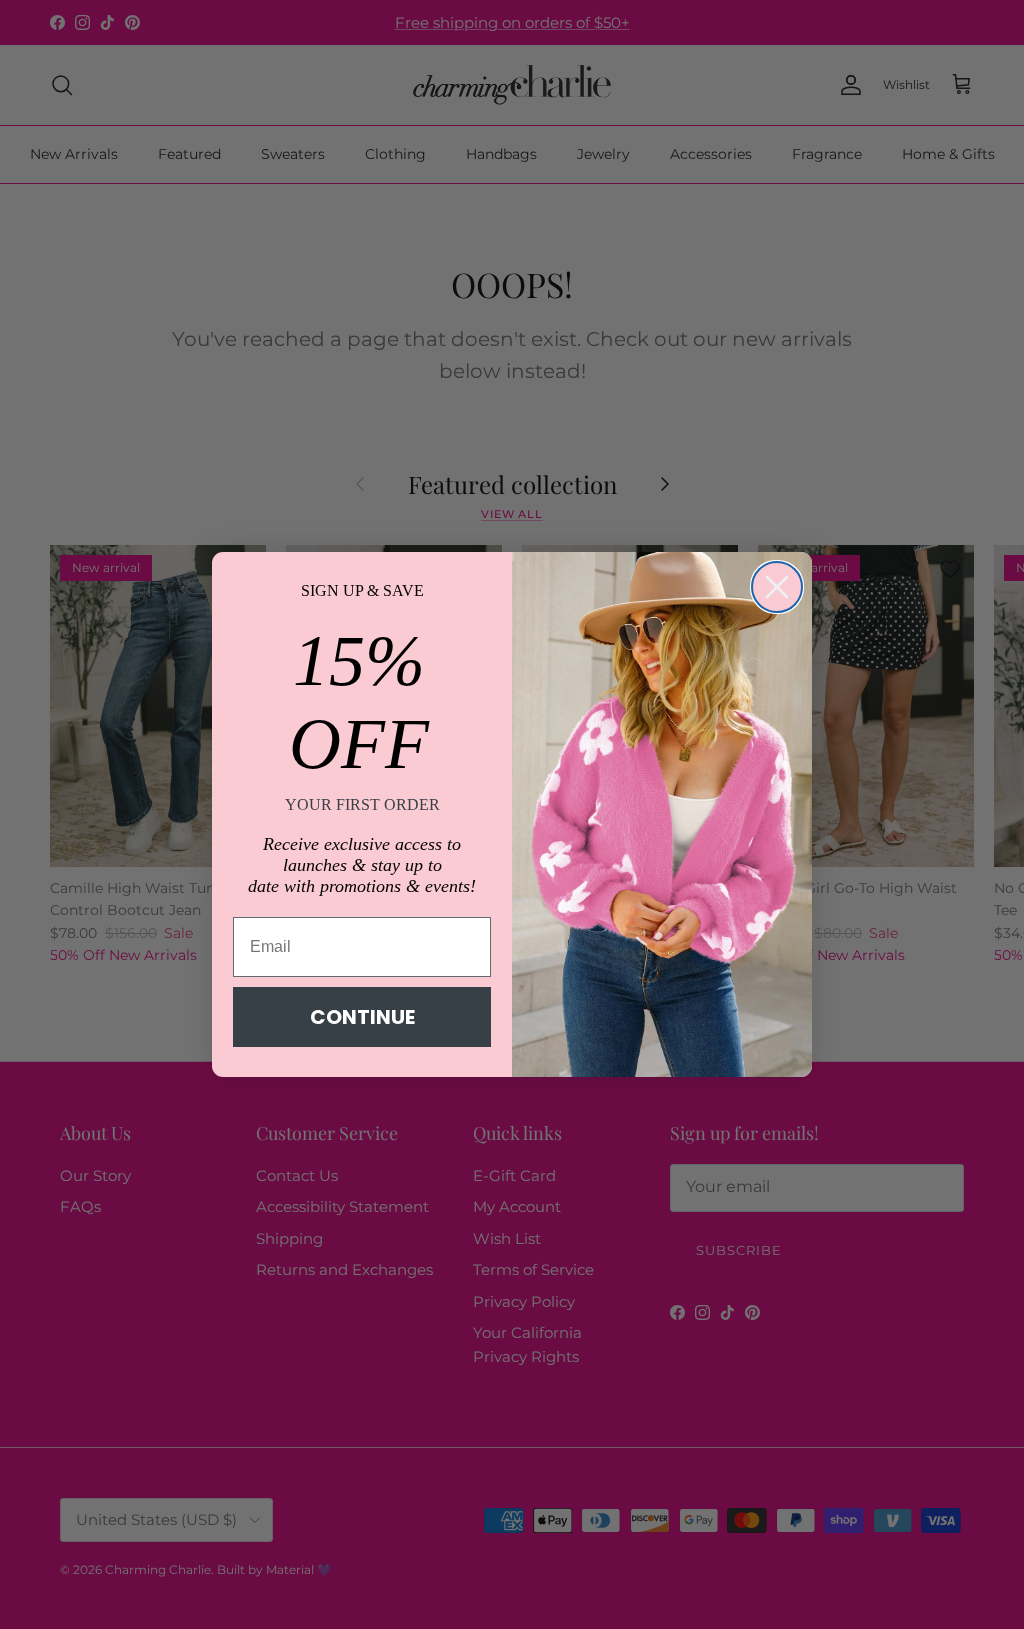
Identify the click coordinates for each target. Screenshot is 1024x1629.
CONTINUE (362, 1017)
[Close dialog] (777, 587)
